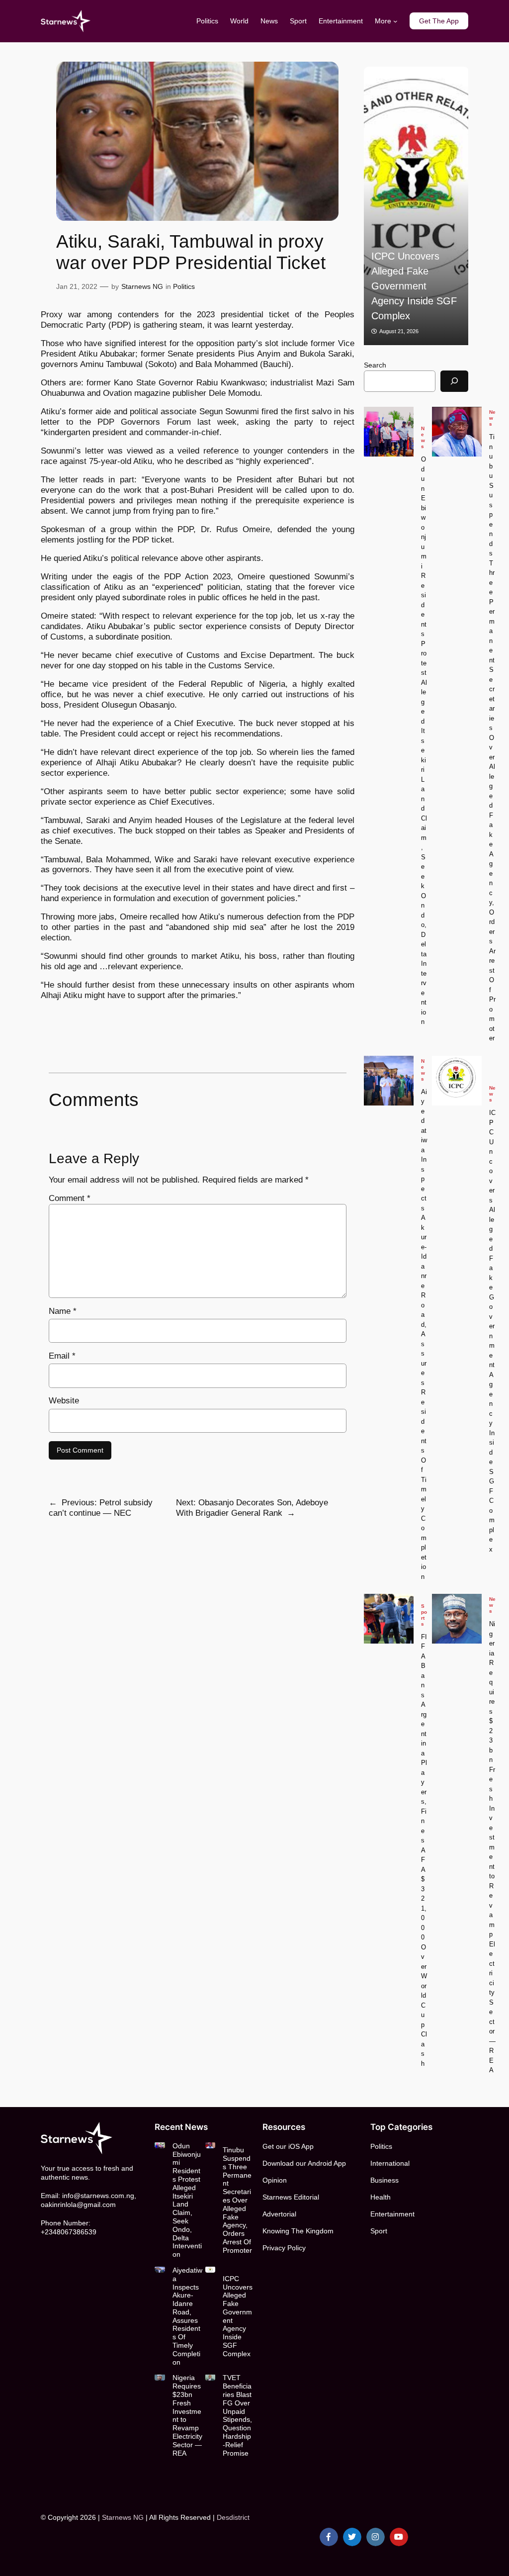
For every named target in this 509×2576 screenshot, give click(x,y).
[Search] (454, 381)
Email (62, 1356)
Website (64, 1401)
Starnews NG (142, 286)
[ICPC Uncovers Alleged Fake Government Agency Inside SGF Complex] (457, 1081)
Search (375, 365)
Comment (70, 1198)
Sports (424, 1615)
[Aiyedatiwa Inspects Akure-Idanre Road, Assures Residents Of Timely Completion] (389, 1081)
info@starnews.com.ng (98, 2196)
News (423, 437)
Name (63, 1311)
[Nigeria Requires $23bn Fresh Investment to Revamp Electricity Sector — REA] (457, 1619)
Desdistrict (233, 2517)
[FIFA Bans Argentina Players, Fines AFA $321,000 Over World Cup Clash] (426, 206)
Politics (184, 286)
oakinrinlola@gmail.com (78, 2205)
